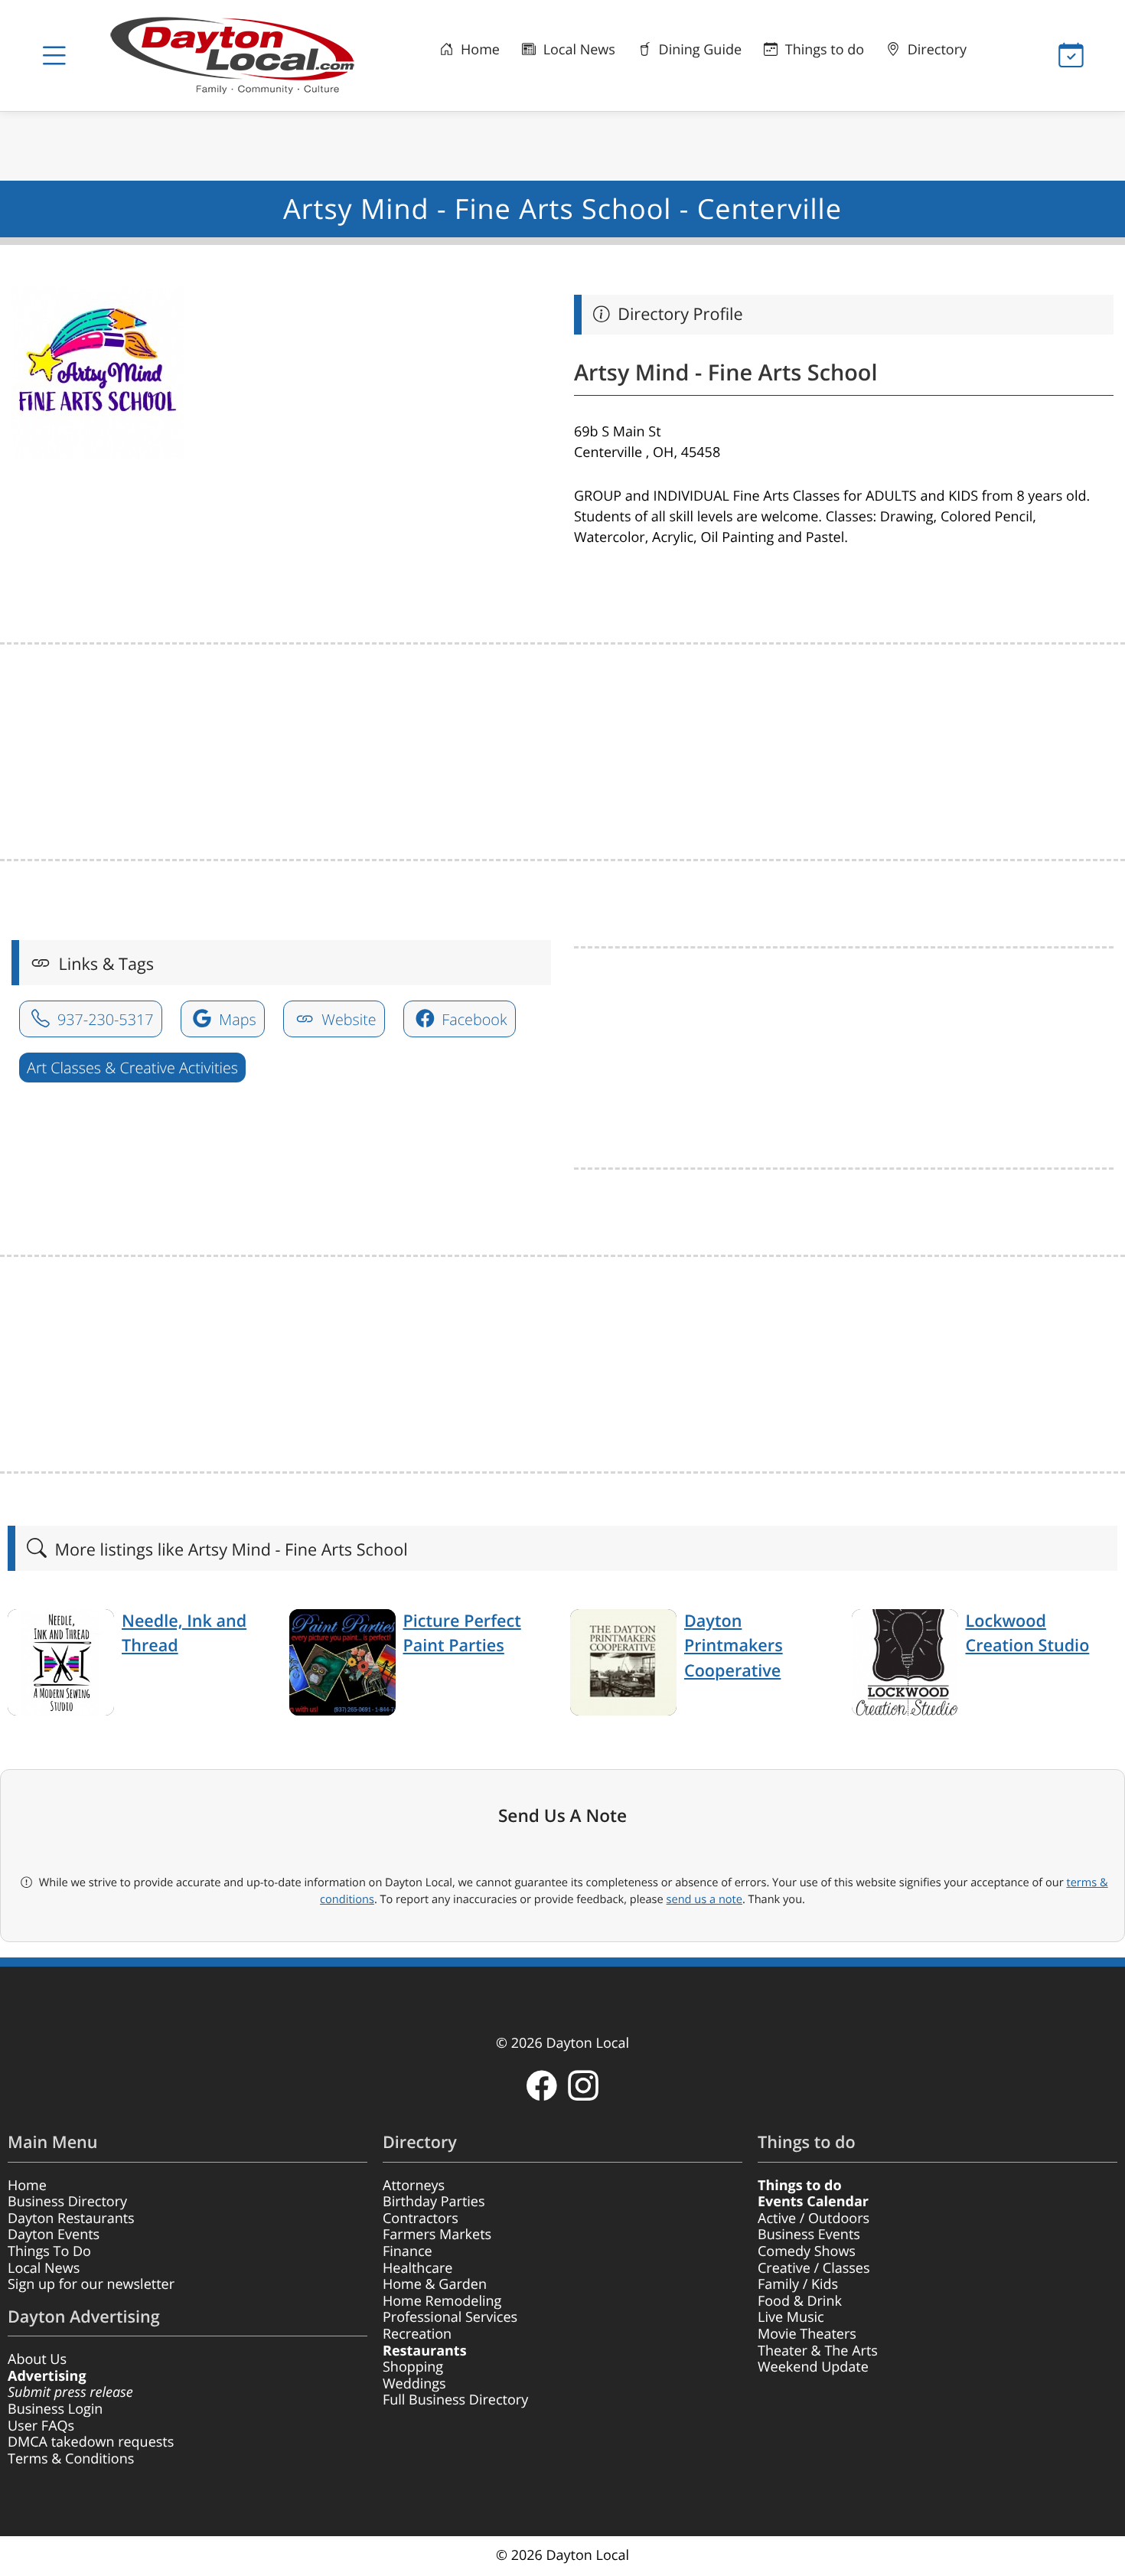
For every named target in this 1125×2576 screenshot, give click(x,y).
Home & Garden (435, 2284)
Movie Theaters (807, 2334)
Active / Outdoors (814, 2218)
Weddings (414, 2384)
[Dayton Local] (239, 56)
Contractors (421, 2218)
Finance (408, 2251)
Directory (935, 50)
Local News (577, 50)
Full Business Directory (455, 2400)
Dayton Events (54, 2235)
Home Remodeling (442, 2301)
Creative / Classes (814, 2268)
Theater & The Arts (818, 2351)
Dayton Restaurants (71, 2218)
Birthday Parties (434, 2202)
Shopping (413, 2367)
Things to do (823, 50)
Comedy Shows (807, 2251)
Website (347, 1019)
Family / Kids (798, 2284)
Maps (236, 1019)
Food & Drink (800, 2301)
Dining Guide (698, 50)
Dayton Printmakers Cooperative (734, 1646)
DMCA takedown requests (91, 2442)
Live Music (791, 2317)
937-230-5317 (104, 1019)
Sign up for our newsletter (91, 2284)
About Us (37, 2359)
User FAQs (41, 2426)
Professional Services (450, 2317)
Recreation (417, 2334)
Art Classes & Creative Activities (132, 1068)
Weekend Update (813, 2367)
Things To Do (49, 2251)
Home (478, 50)
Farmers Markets (437, 2235)
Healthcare (417, 2268)
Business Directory (67, 2202)
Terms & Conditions (71, 2459)
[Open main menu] (54, 56)
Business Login (55, 2409)
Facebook (472, 1019)
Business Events (809, 2235)
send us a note (704, 1899)
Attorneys (414, 2186)
